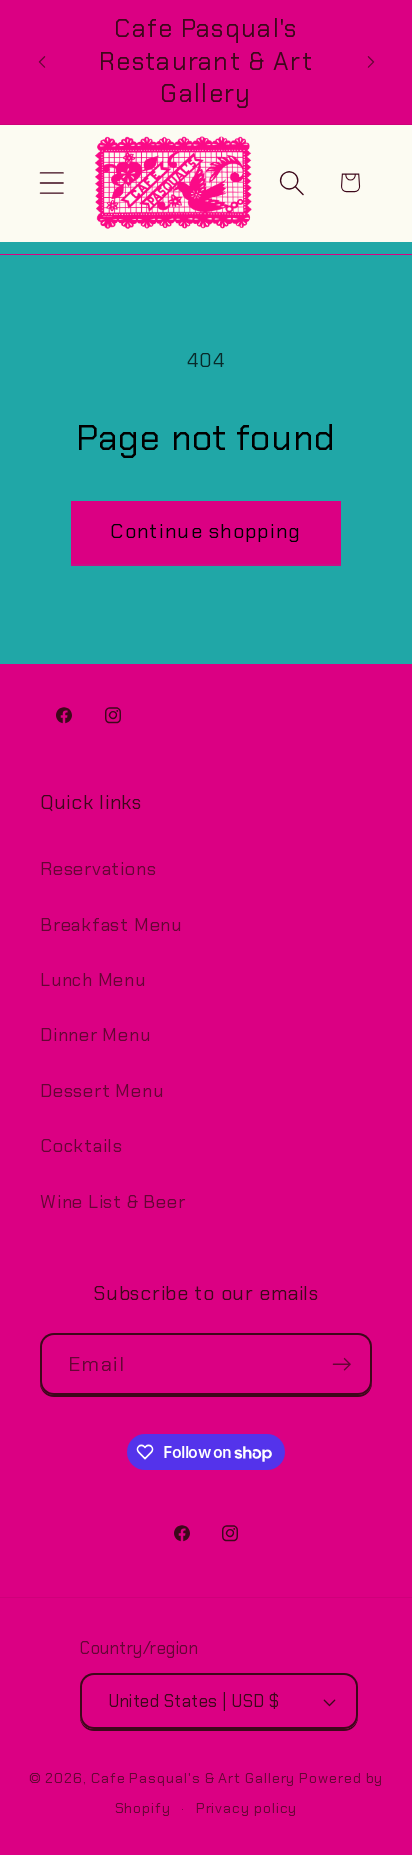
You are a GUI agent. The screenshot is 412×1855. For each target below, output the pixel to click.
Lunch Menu (93, 980)
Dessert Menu (101, 1091)
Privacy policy (247, 1808)
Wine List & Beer (112, 1202)
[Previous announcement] (42, 62)
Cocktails (81, 1146)
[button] (51, 182)
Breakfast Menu (111, 925)
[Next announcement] (371, 62)
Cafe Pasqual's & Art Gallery (193, 1778)
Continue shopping (205, 531)
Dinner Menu (95, 1035)
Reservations (98, 869)
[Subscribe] (341, 1364)
